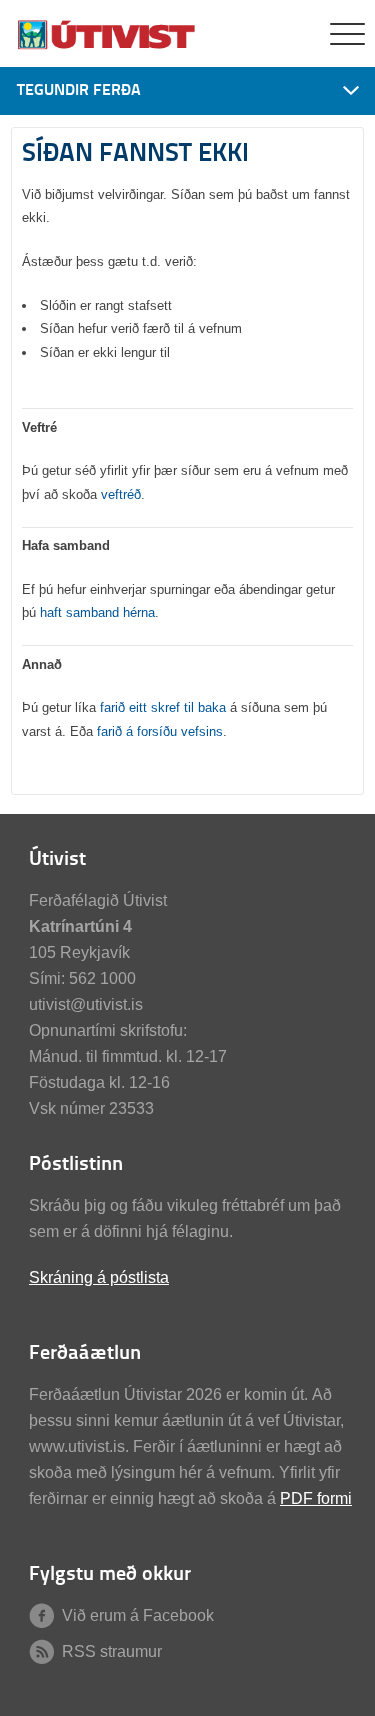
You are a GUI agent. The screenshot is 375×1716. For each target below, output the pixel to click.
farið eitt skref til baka (163, 707)
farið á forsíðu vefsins (160, 731)
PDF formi (316, 1498)
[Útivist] (108, 47)
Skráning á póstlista (99, 1277)
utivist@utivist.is (86, 1004)
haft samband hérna (97, 612)
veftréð (121, 494)
